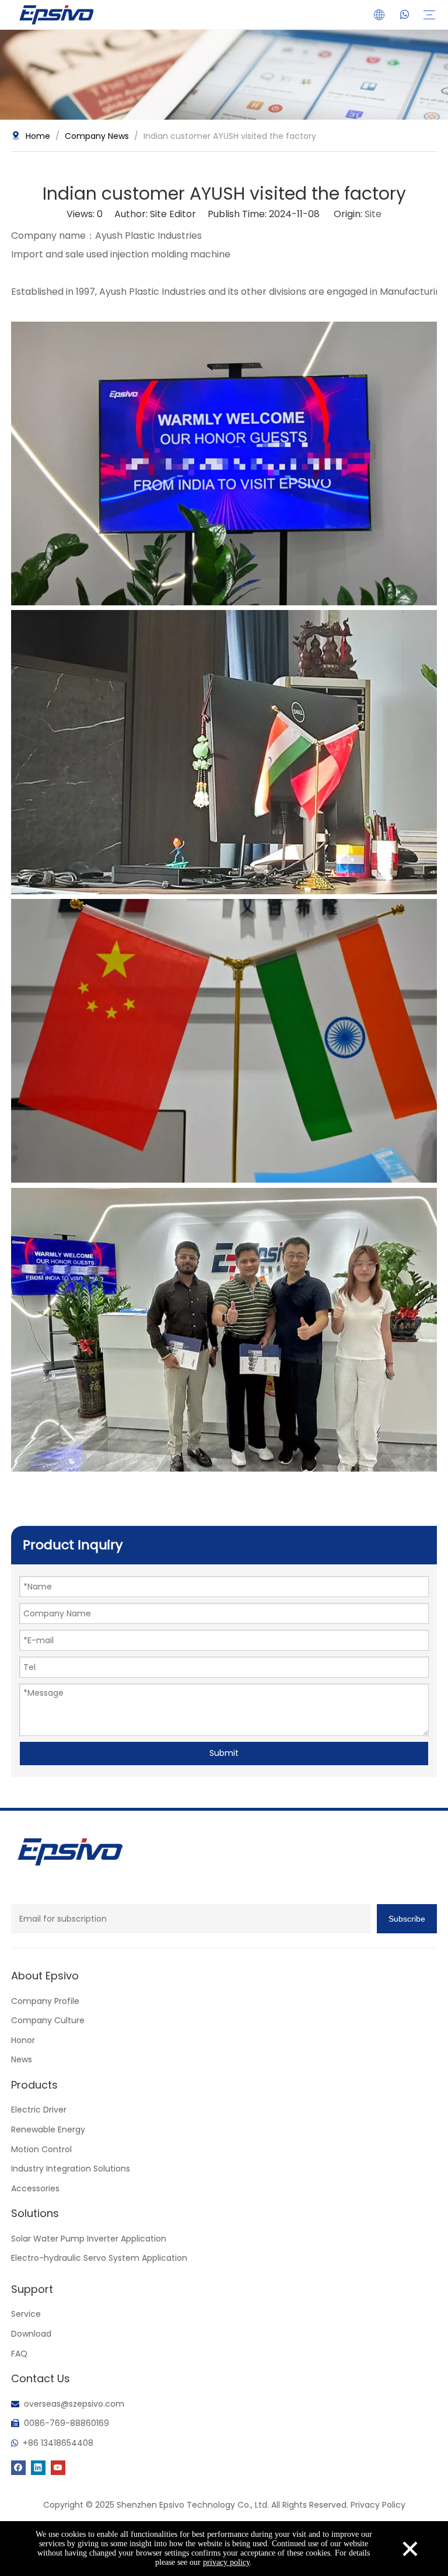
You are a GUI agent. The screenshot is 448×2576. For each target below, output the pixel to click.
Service (26, 2314)
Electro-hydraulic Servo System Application (99, 2258)
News (22, 2059)
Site (373, 214)
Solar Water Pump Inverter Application (89, 2239)
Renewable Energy (48, 2129)
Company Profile (45, 2001)
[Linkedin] (38, 2467)
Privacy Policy (378, 2505)
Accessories (35, 2188)
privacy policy (226, 2562)
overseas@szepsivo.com (74, 2404)
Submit (224, 1753)
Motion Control (41, 2149)
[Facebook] (18, 2467)
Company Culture (48, 2020)
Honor (23, 2040)
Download (31, 2334)
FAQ (19, 2354)
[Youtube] (58, 2467)
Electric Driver (39, 2110)
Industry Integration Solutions (71, 2169)
